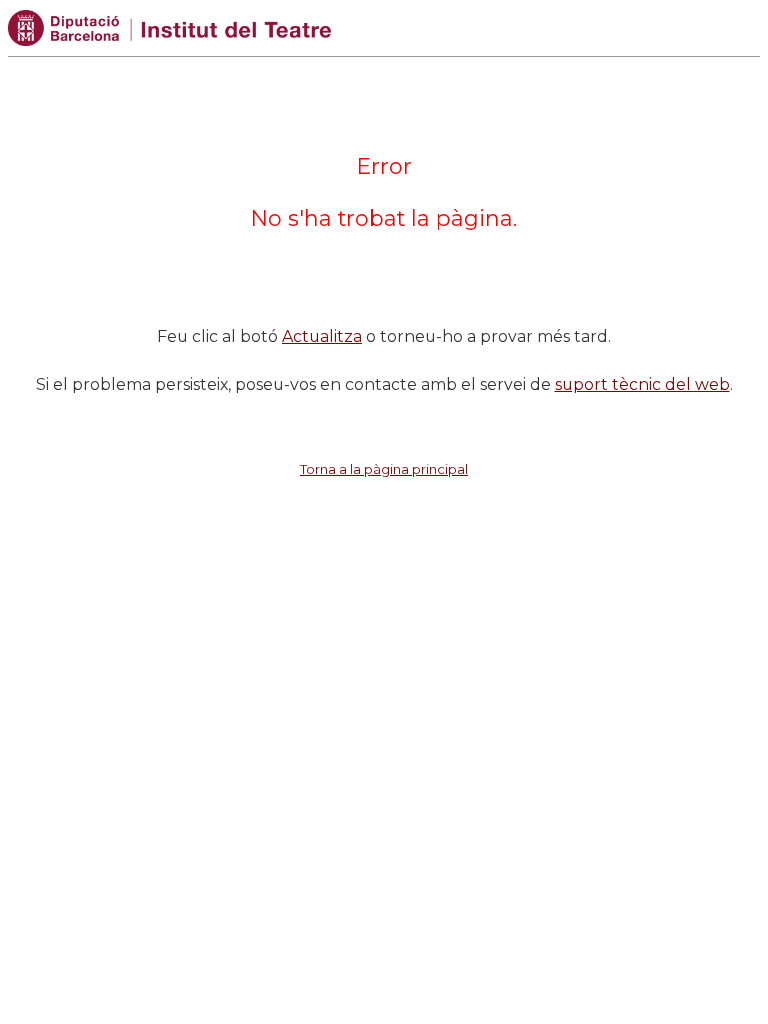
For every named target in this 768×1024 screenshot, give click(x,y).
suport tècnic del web (642, 384)
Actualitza (322, 336)
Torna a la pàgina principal (384, 469)
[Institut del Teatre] (169, 26)
